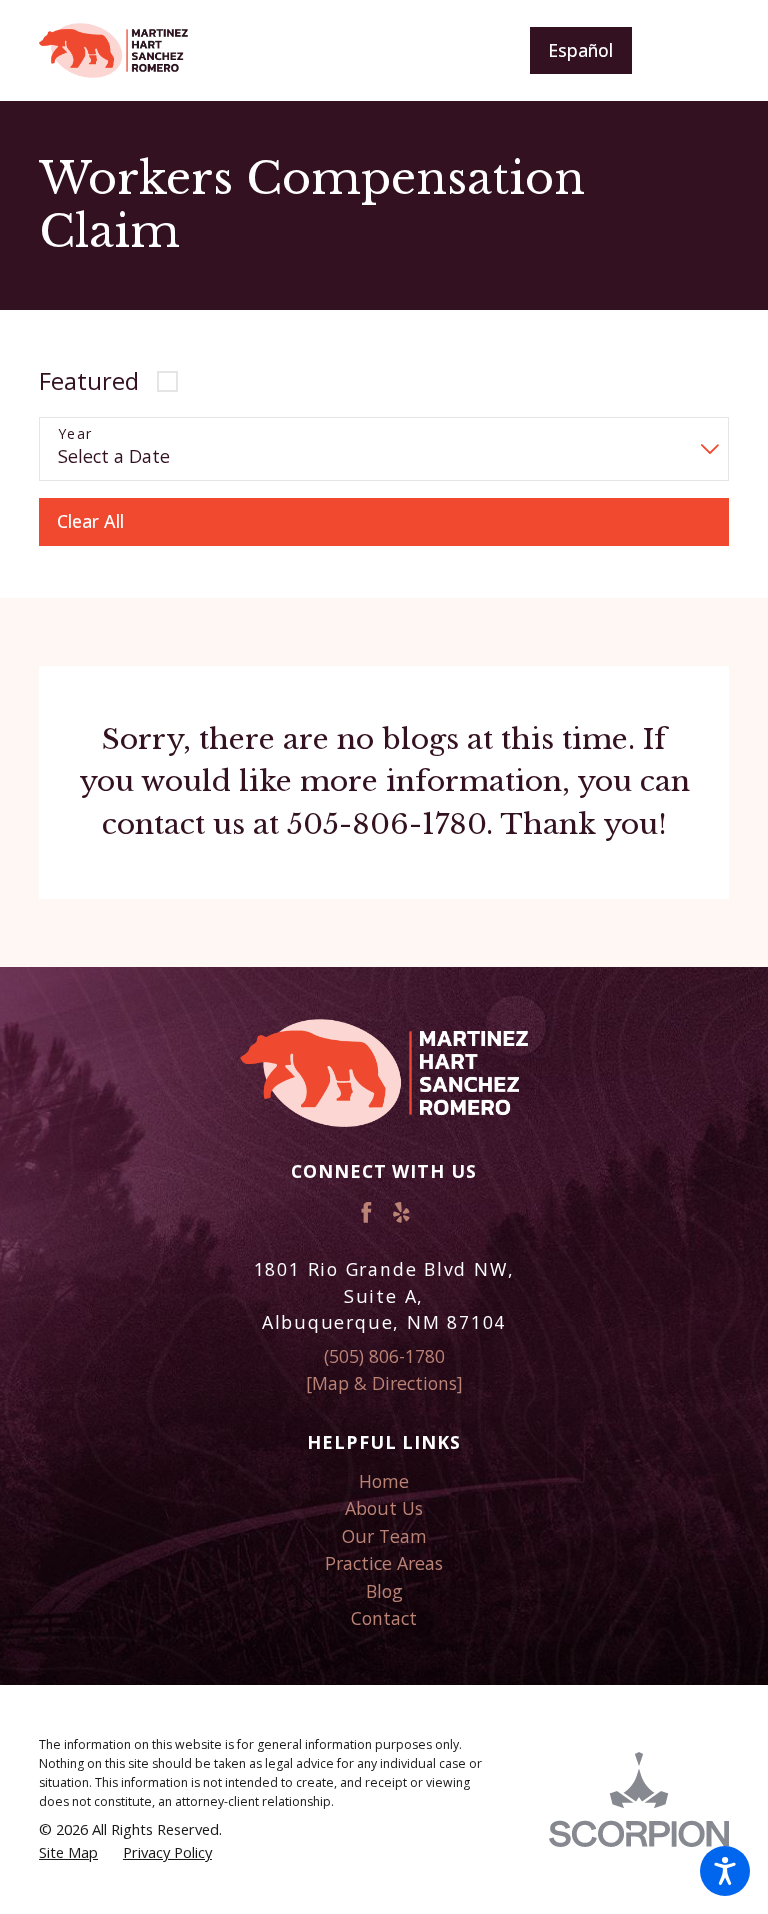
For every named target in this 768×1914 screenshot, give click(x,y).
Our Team (384, 1536)
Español (580, 50)
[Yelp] (401, 1212)
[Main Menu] (696, 50)
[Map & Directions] (384, 1383)
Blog (384, 1591)
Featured (89, 381)
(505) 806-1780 (384, 1356)
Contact (384, 1618)
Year (75, 434)
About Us (384, 1508)
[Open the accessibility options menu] (725, 1871)
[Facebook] (366, 1212)
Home (384, 1481)
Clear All (90, 521)
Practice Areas (384, 1563)
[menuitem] (384, 1482)
